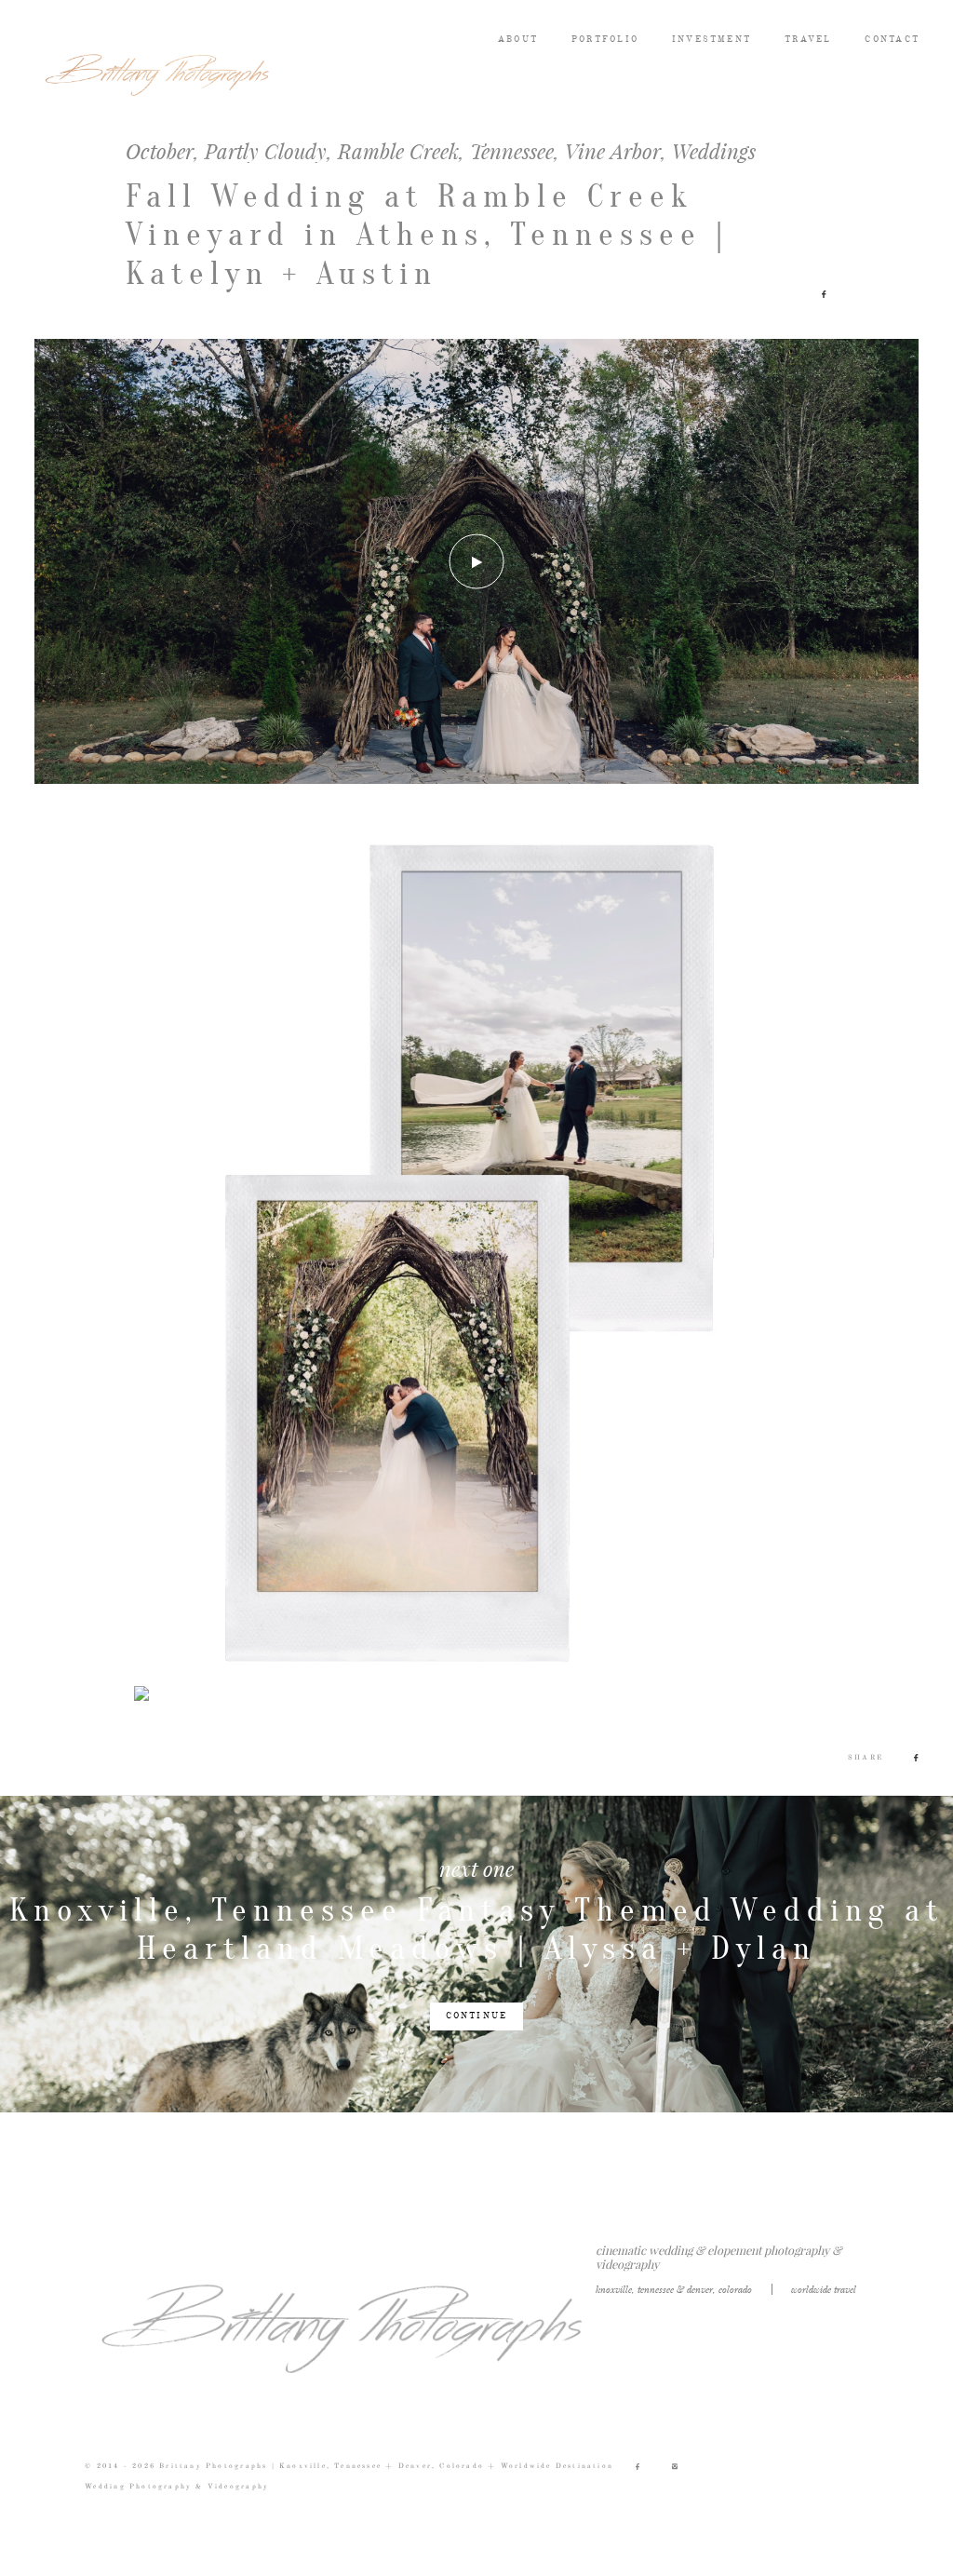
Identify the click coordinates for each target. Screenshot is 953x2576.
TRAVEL (808, 40)
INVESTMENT (711, 40)
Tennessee (512, 151)
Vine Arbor (613, 151)
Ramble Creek (398, 151)
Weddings (714, 151)
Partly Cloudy (266, 151)
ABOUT (518, 40)
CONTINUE (477, 2016)
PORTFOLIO (605, 40)
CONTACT (892, 40)
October (160, 151)
